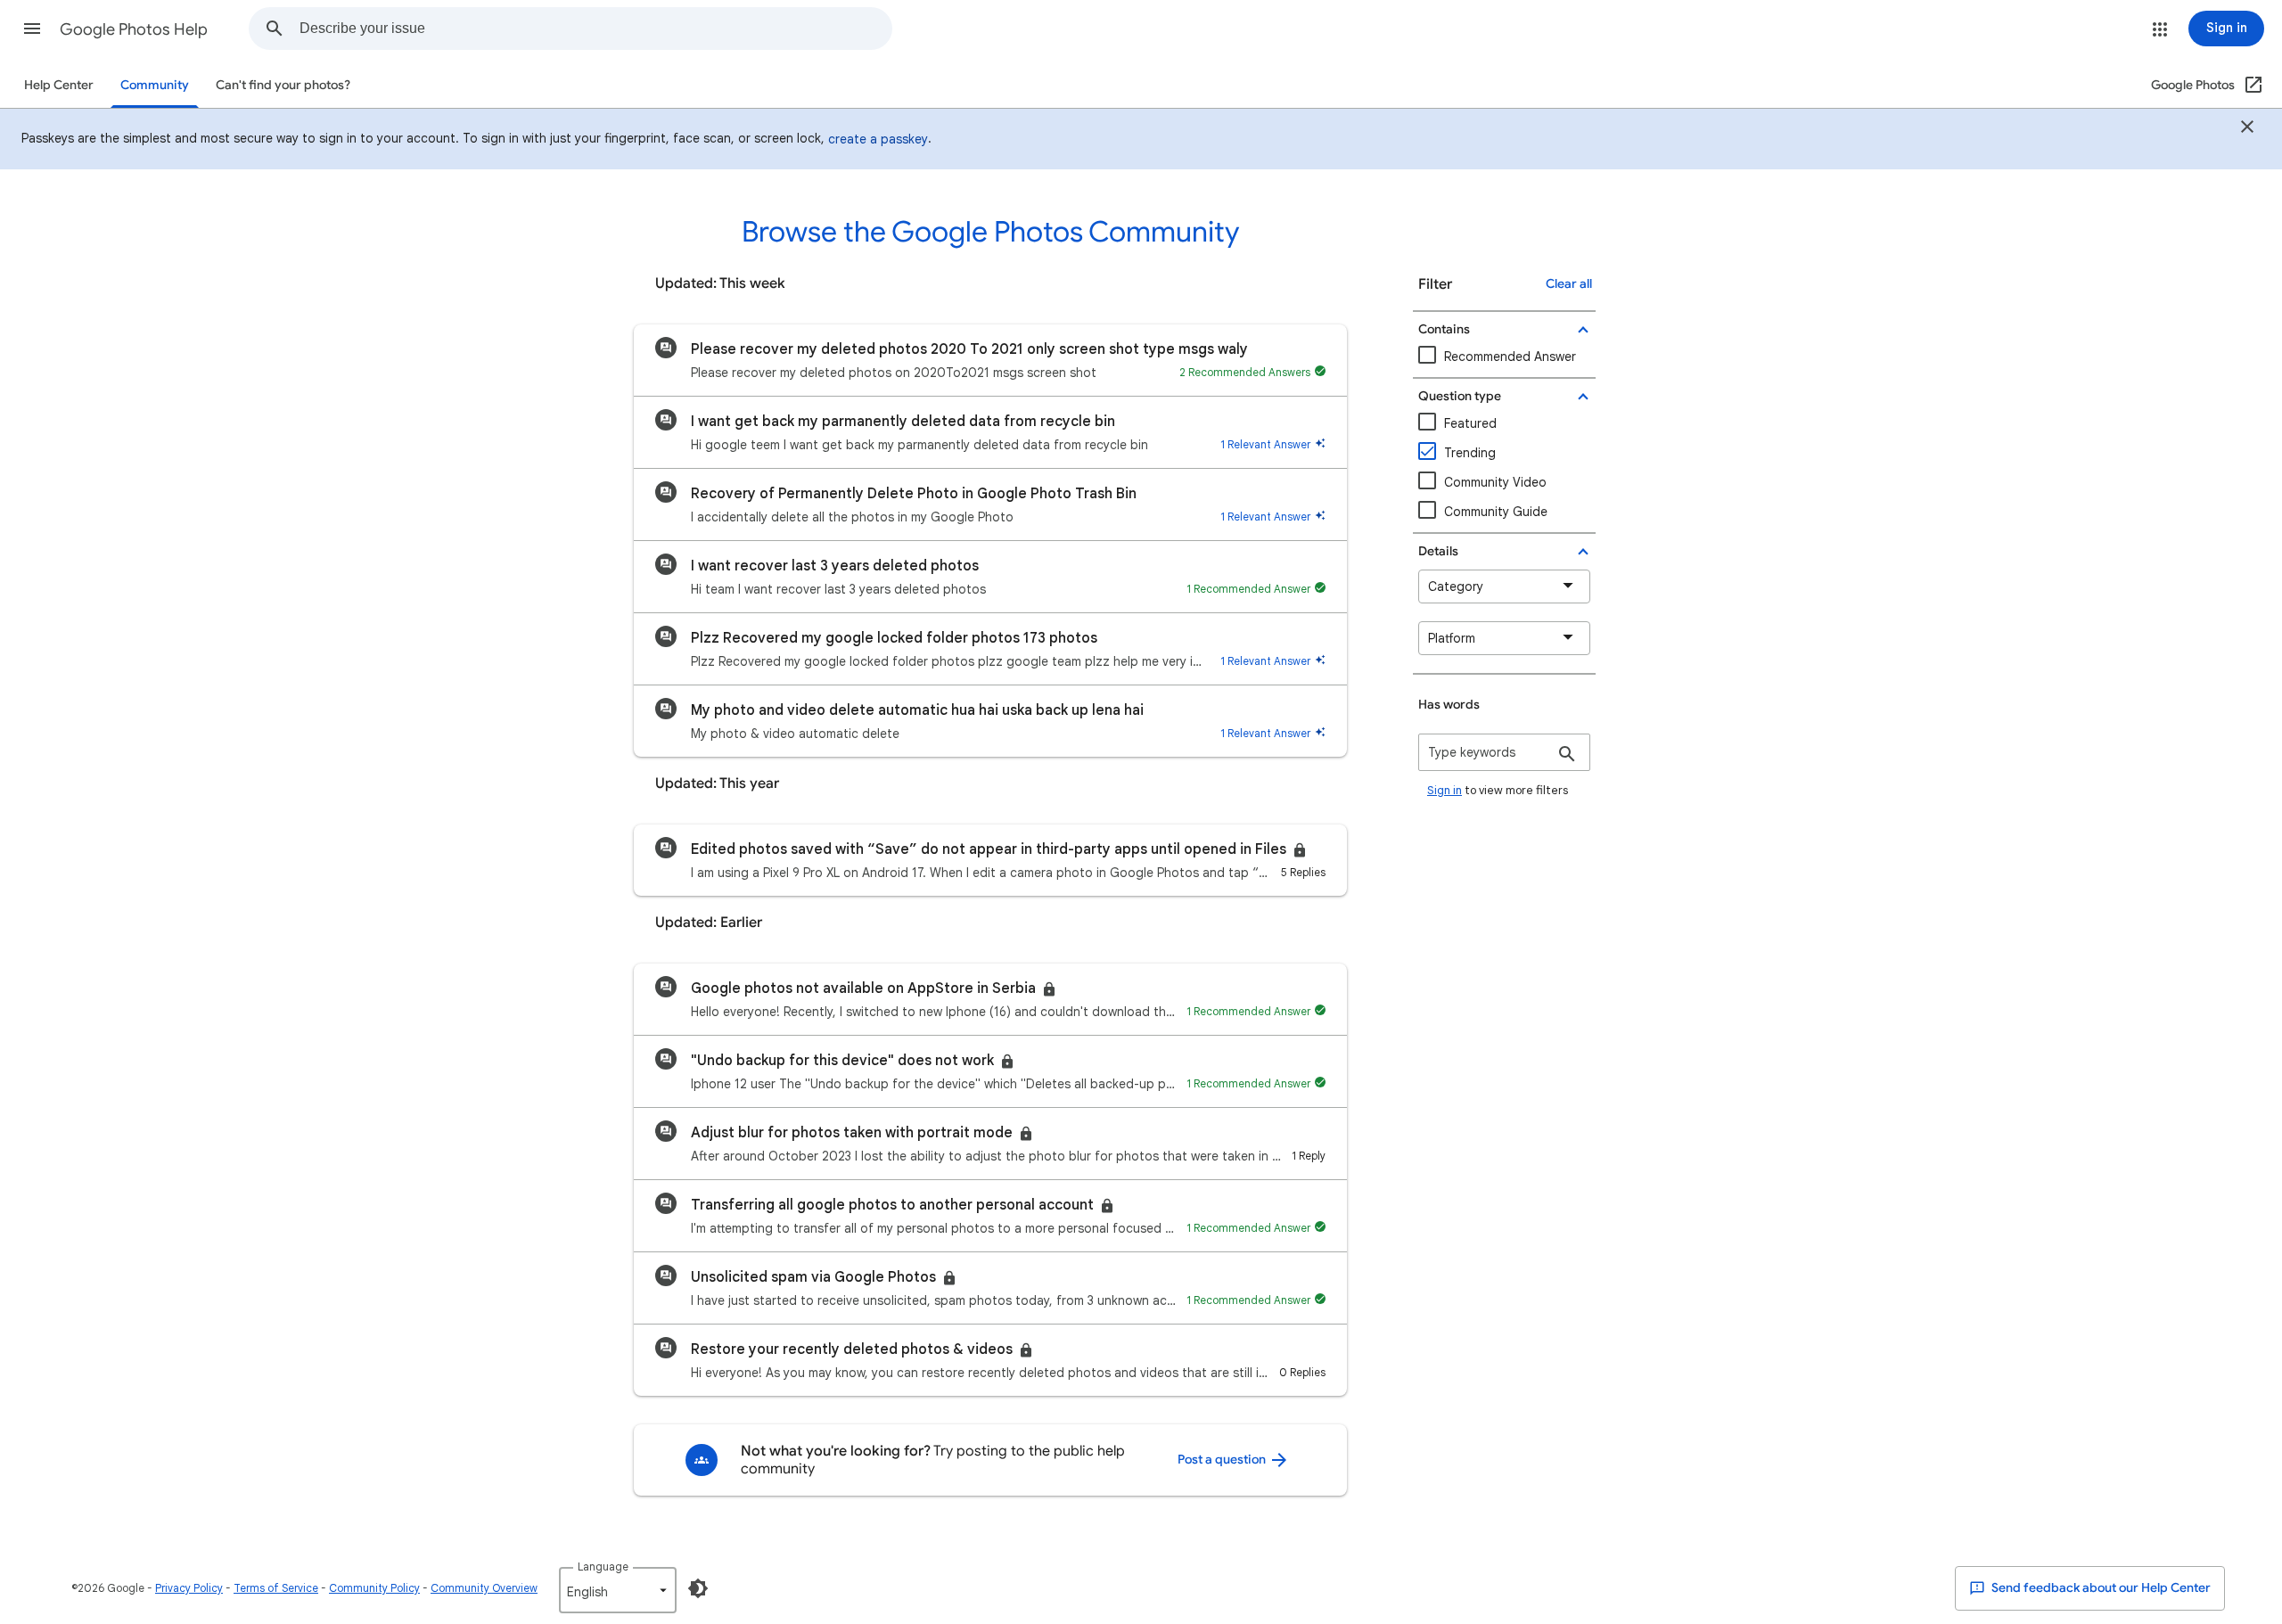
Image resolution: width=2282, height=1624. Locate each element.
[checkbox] (1504, 483)
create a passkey (878, 139)
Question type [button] (1460, 396)
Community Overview (484, 1588)
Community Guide (1496, 512)
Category (1456, 586)
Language (603, 1567)
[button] (32, 29)
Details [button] (1438, 551)
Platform (1452, 638)
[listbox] (618, 1590)
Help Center (59, 85)
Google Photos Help (134, 29)
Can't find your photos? (283, 85)
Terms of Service (276, 1588)
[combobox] (595, 29)
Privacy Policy (189, 1588)
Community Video (1495, 482)
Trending (1470, 453)
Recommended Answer (1510, 357)
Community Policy (374, 1588)
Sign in (1445, 790)
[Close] (2247, 129)
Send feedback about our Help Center (2100, 1588)
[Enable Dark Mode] (698, 1588)
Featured (1470, 423)
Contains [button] (1444, 329)
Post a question (1223, 1460)
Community (155, 85)
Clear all (1569, 284)
